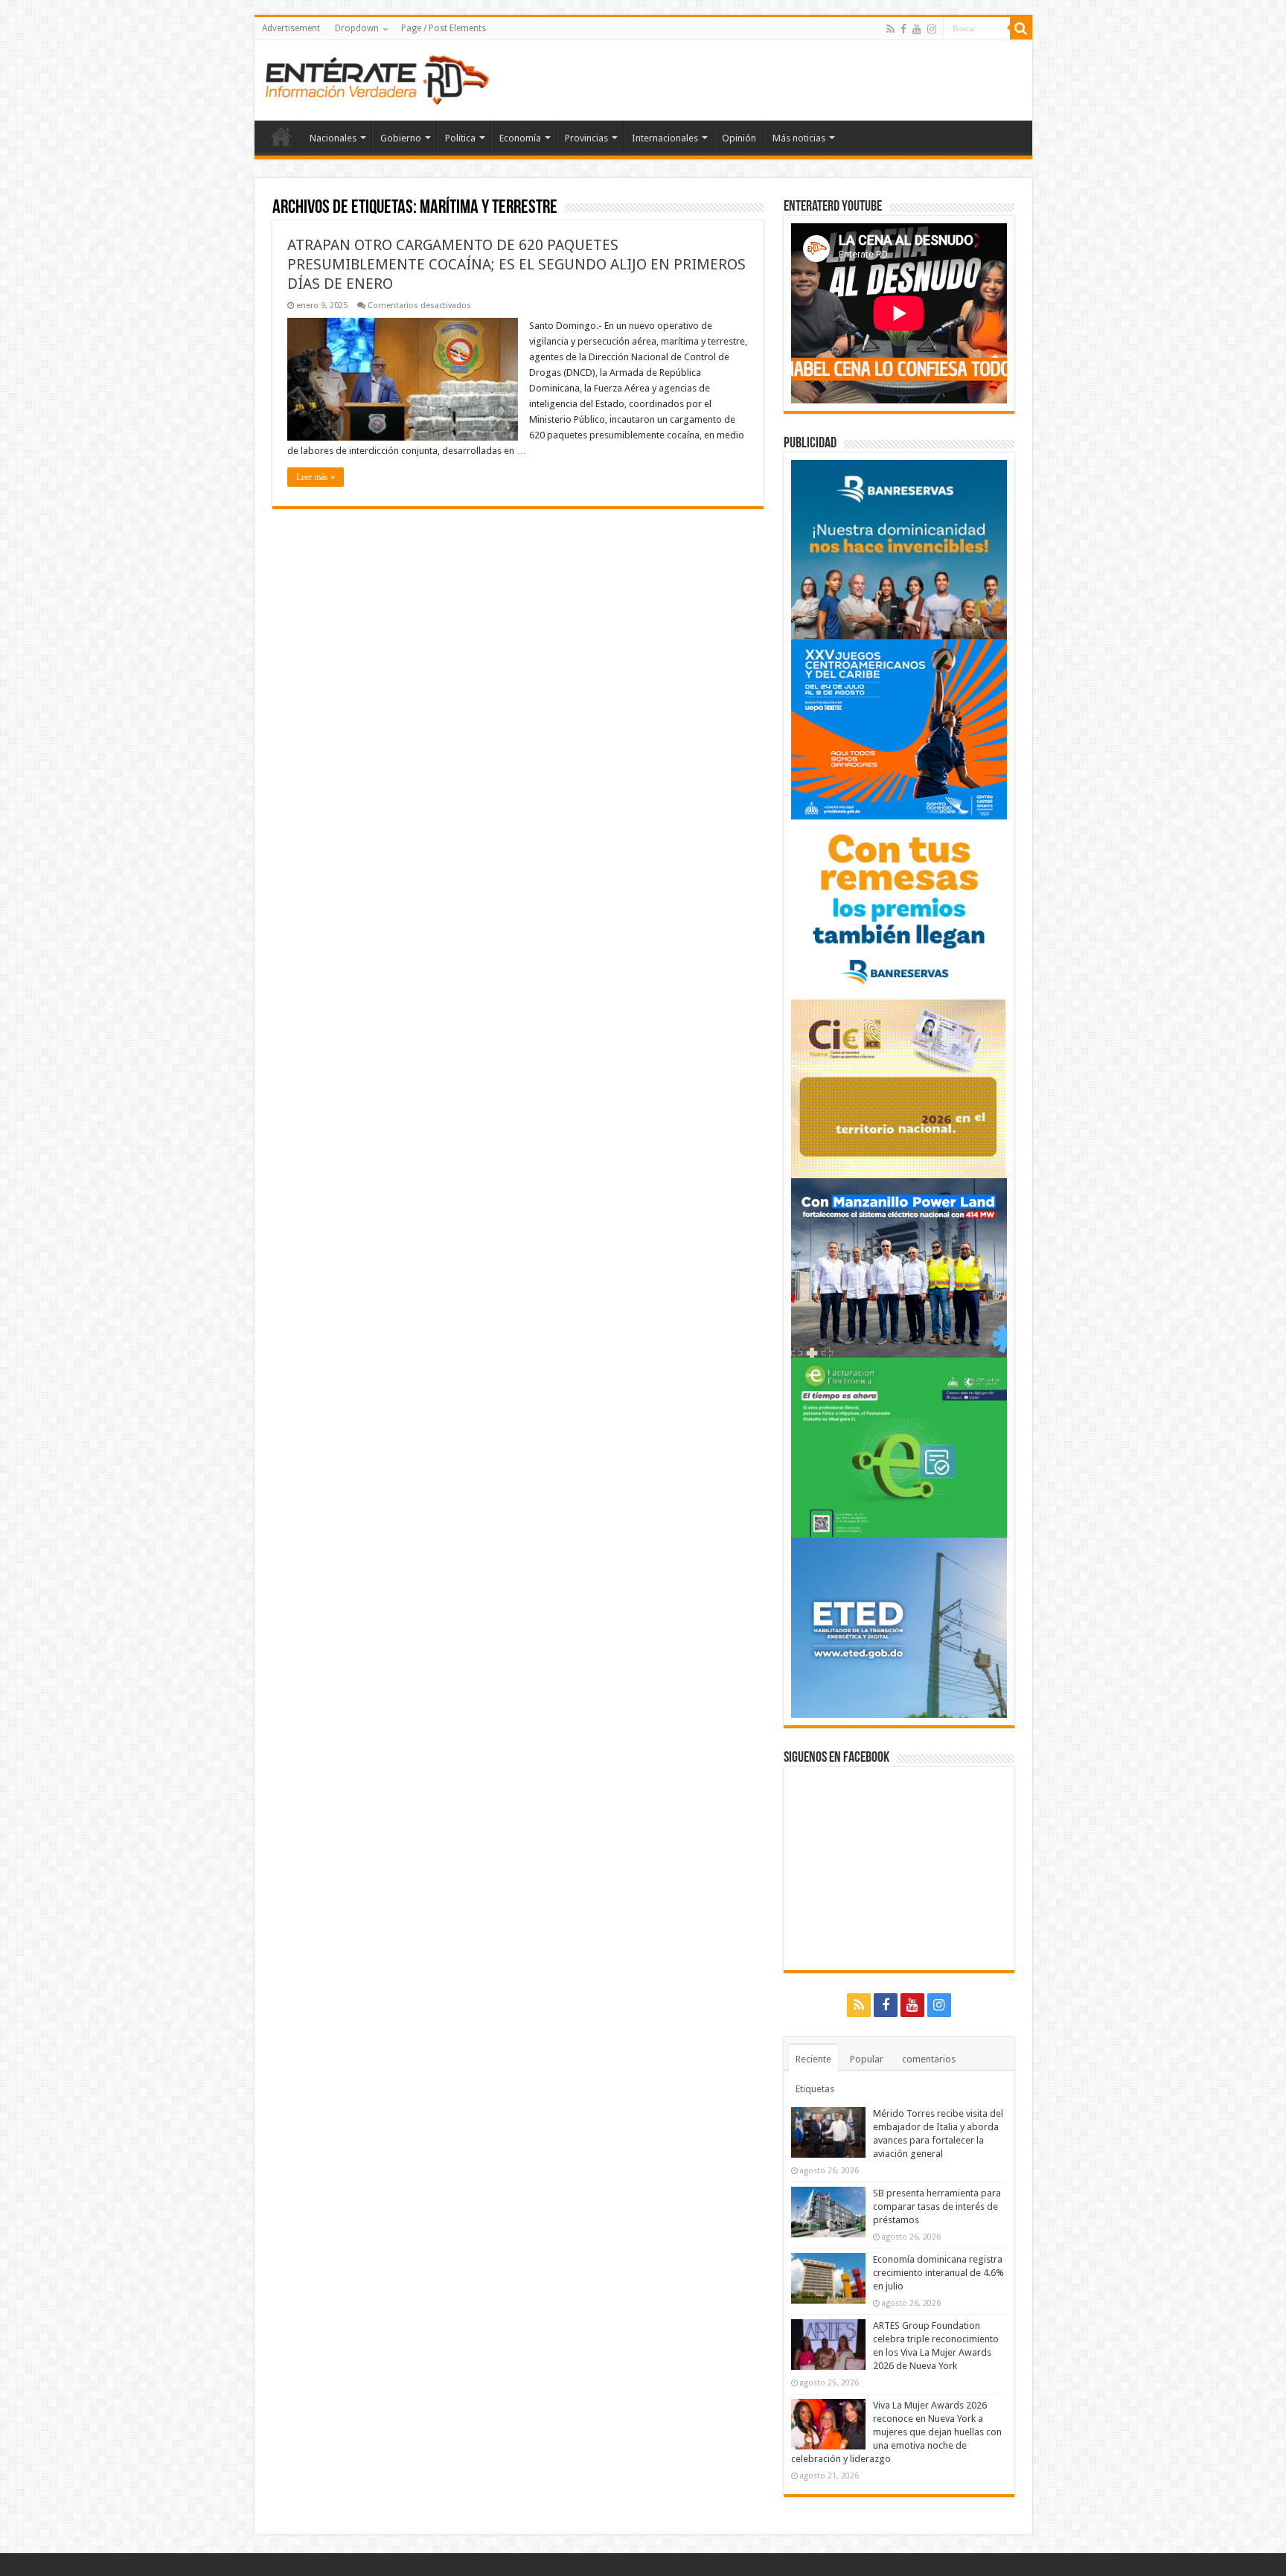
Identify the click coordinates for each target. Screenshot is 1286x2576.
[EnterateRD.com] (377, 77)
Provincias (586, 138)
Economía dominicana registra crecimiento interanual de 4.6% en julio (938, 2273)
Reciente (813, 2059)
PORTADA (281, 136)
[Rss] (890, 29)
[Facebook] (903, 29)
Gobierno (401, 138)
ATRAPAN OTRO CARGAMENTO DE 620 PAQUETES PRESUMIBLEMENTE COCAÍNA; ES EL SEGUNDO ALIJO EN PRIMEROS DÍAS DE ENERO (516, 264)
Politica (460, 138)
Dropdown (357, 28)
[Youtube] (917, 29)
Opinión (739, 138)
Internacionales (665, 138)
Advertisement (291, 28)
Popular (867, 2059)
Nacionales (333, 138)
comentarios (929, 2059)
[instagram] (932, 29)
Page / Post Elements (444, 28)
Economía (520, 138)
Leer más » (316, 477)
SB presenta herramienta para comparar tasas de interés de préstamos (937, 2206)
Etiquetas (815, 2089)
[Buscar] (1021, 28)
